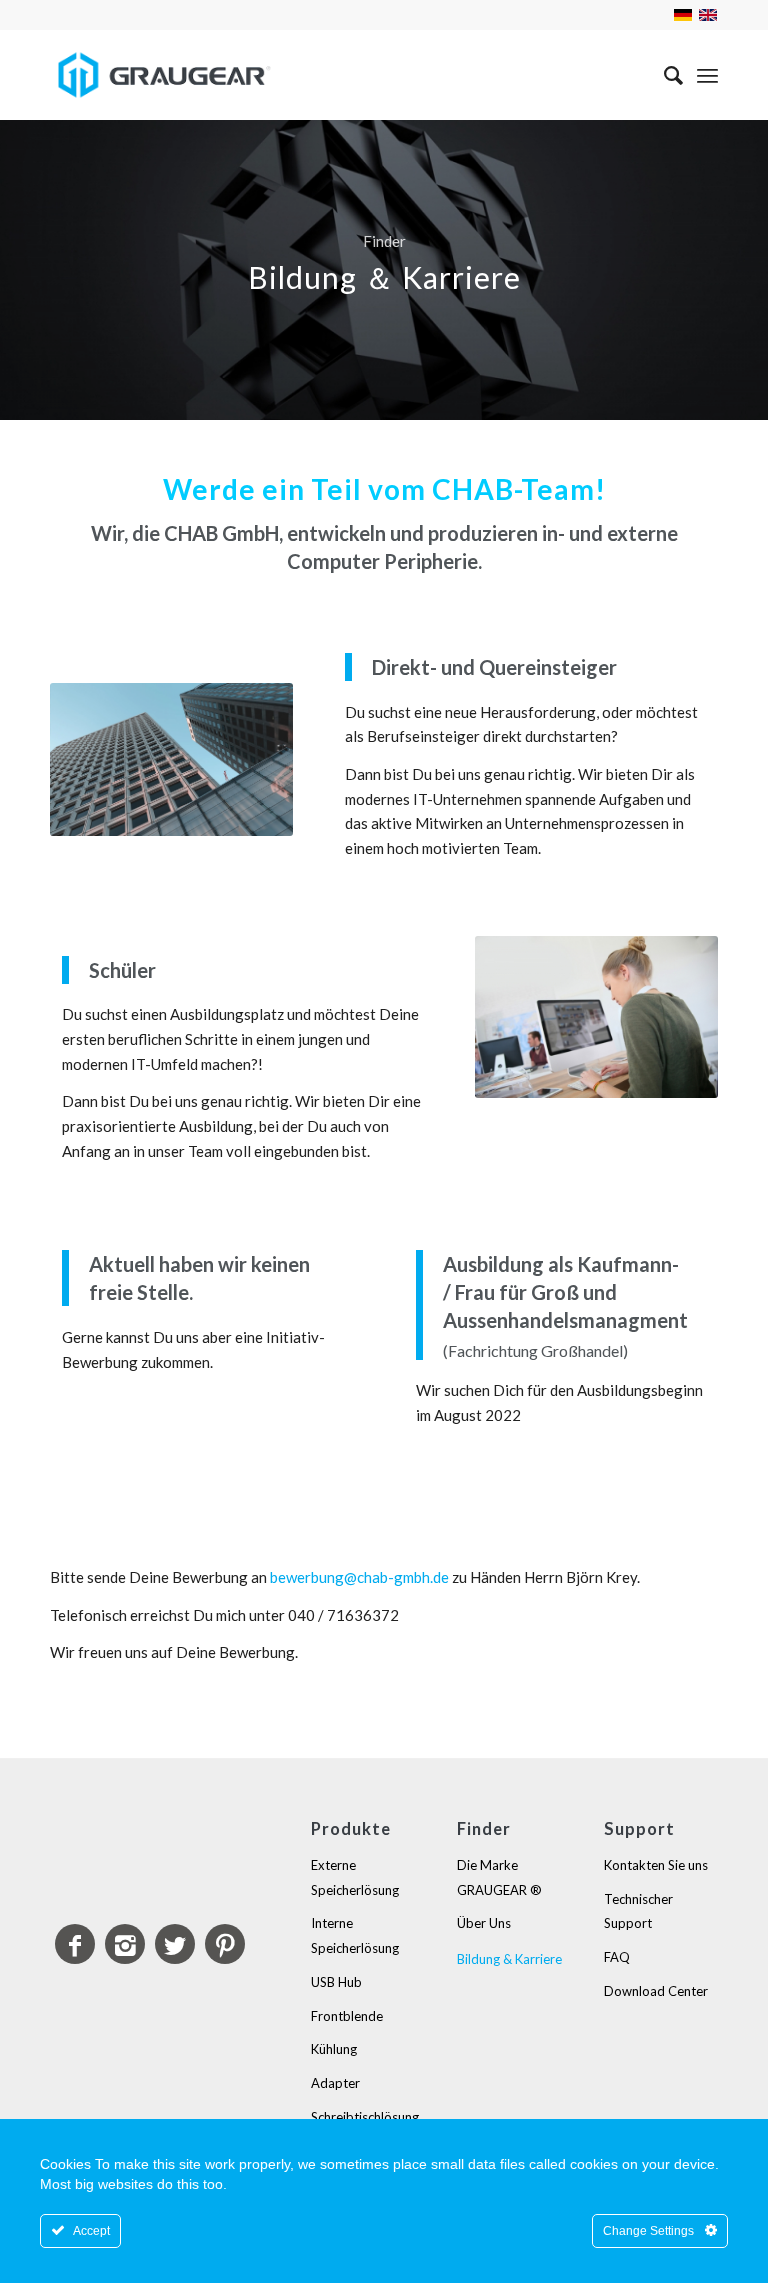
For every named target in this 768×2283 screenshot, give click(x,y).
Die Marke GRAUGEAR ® (499, 1877)
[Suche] (663, 75)
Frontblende (347, 2016)
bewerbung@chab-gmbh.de (359, 1577)
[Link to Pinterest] (225, 1944)
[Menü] (707, 75)
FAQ (617, 1957)
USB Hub (336, 1982)
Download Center (656, 1991)
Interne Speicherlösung (355, 1935)
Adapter (335, 2083)
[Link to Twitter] (175, 1944)
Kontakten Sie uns (656, 1865)
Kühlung (334, 2049)
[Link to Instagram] (125, 1944)
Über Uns (484, 1923)
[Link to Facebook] (75, 1944)
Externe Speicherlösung (355, 1877)
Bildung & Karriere (509, 1959)
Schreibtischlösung (365, 2117)
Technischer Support (638, 1911)
